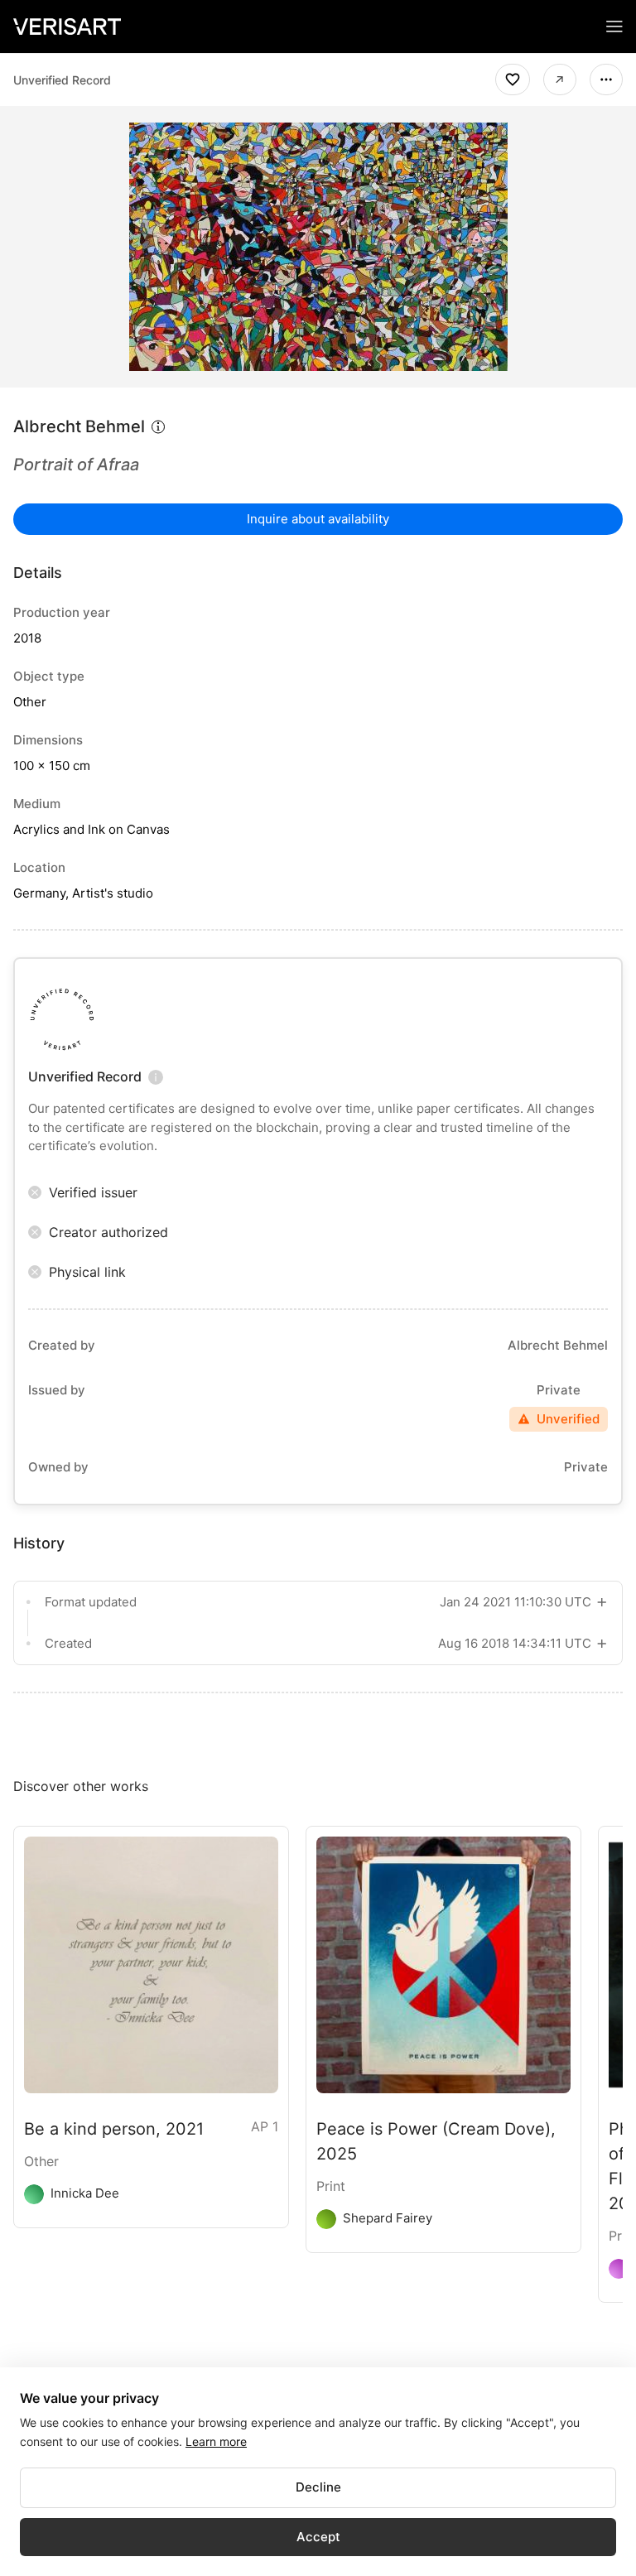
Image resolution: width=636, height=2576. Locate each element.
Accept (318, 2537)
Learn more (216, 2441)
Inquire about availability (318, 519)
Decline (318, 2487)
